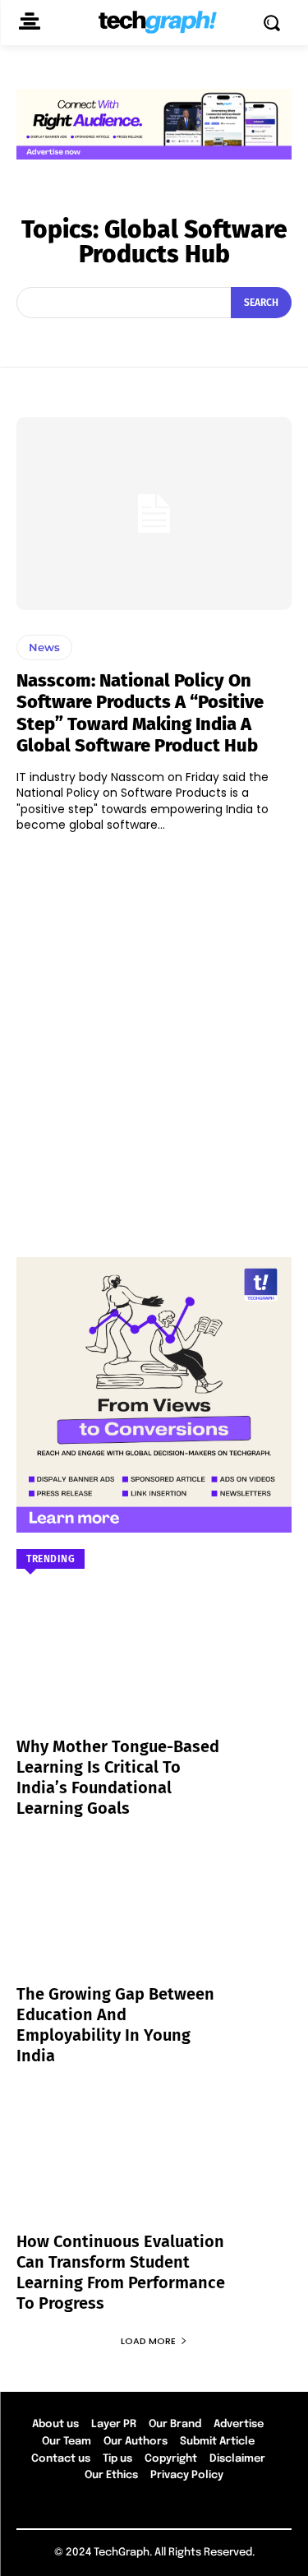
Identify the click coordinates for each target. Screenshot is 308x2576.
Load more (148, 2341)
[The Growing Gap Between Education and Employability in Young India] (154, 1922)
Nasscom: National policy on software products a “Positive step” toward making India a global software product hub (140, 713)
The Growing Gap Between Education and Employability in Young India (115, 2025)
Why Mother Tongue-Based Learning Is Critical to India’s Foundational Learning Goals (118, 1777)
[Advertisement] (154, 1037)
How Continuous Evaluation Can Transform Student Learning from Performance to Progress (121, 2272)
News (44, 647)
